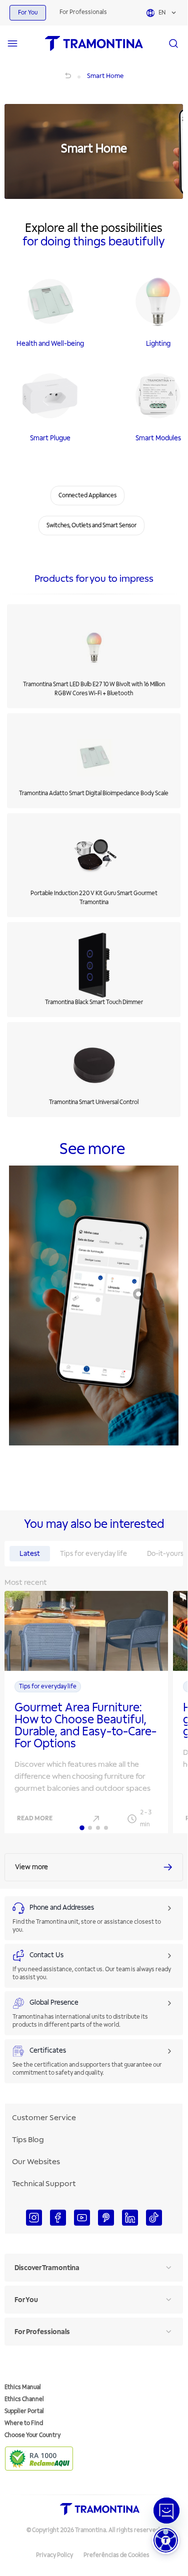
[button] (166, 2540)
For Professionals (83, 12)
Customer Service (44, 2118)
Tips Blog (28, 2140)
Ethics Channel (24, 2399)
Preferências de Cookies (116, 2555)
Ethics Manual (23, 2387)
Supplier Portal (24, 2411)
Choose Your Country (32, 2435)
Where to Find (24, 2423)
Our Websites (36, 2162)
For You (28, 13)
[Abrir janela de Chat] (166, 2511)
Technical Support (44, 2184)
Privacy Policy (54, 2555)
